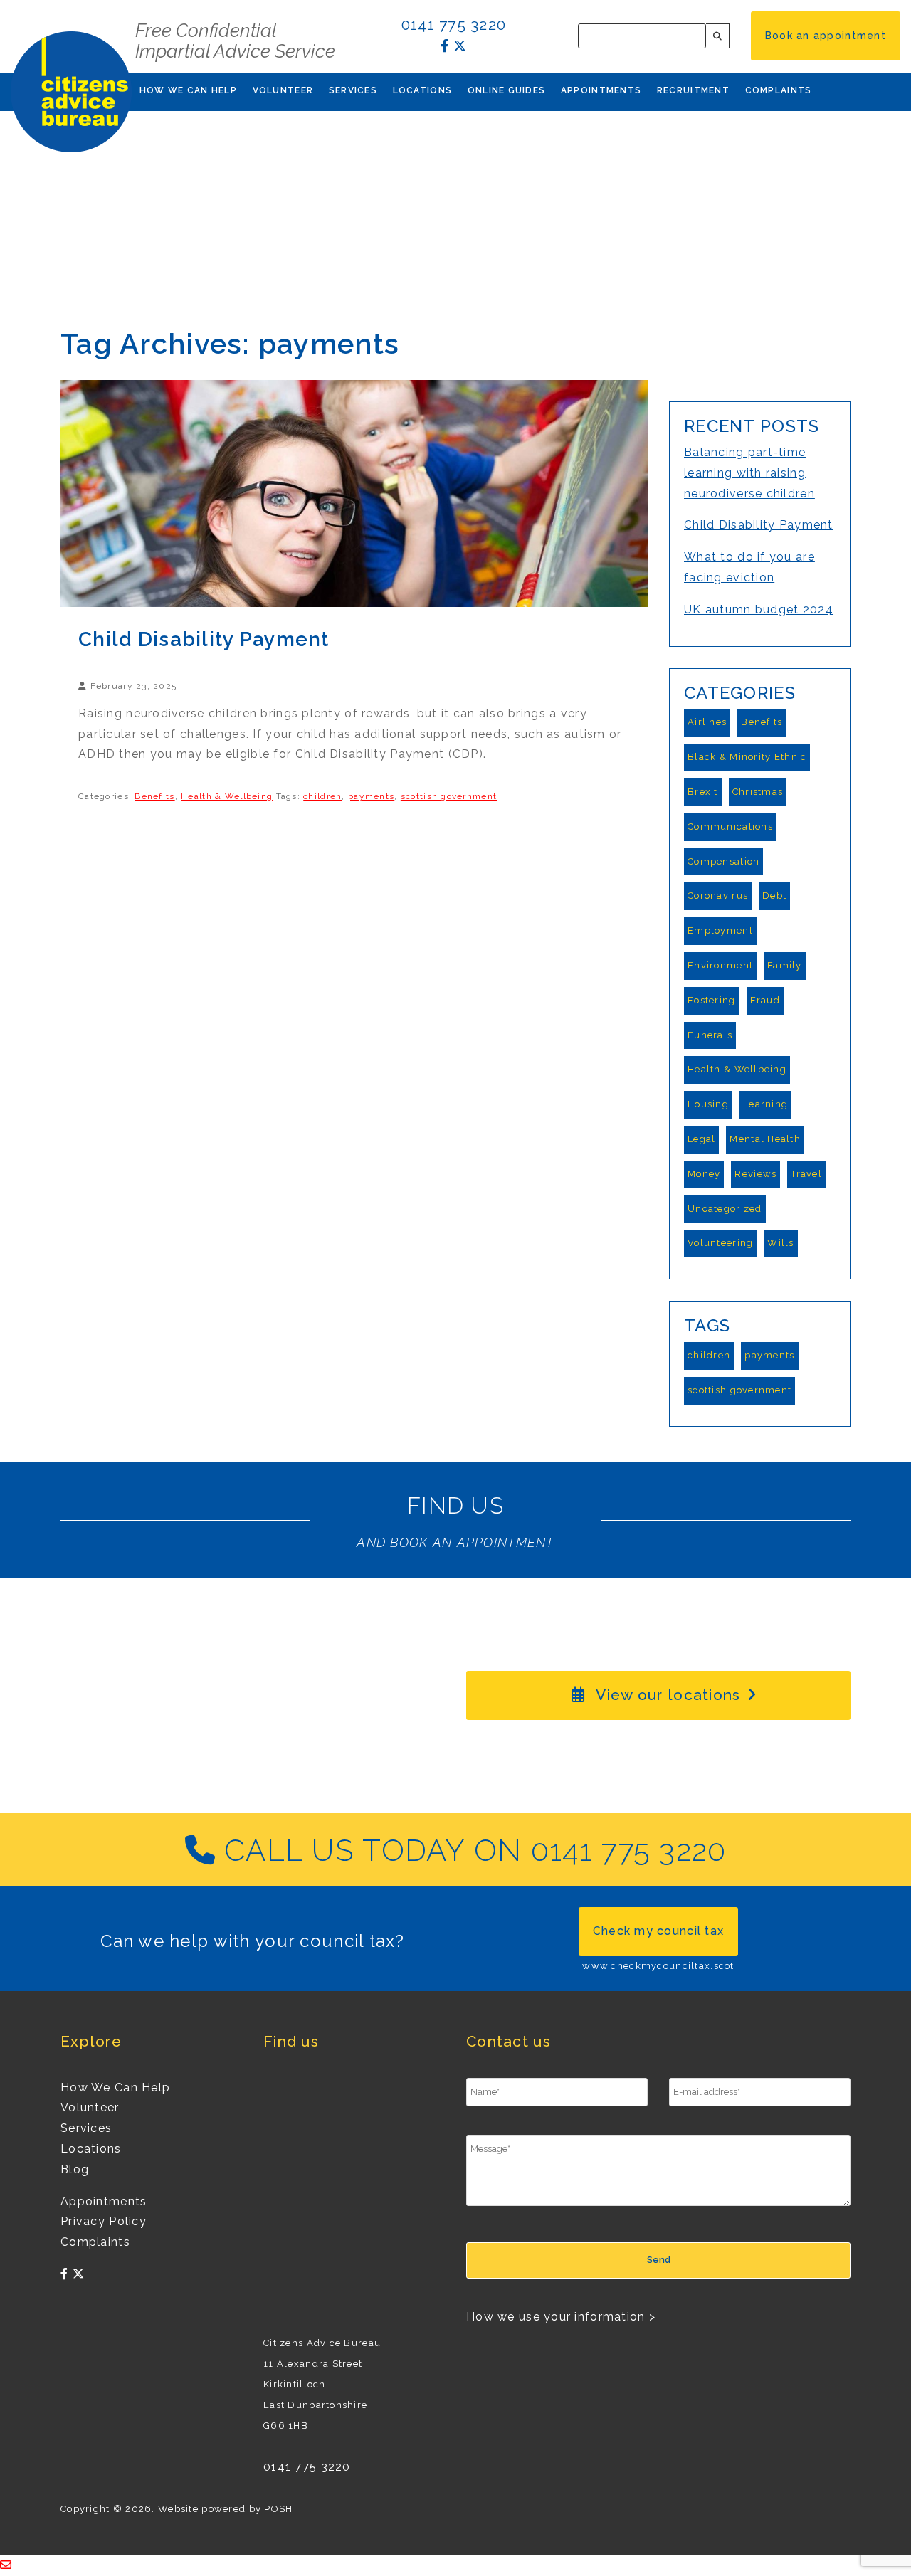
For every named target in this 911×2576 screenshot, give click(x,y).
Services (353, 90)
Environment (720, 965)
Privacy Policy (104, 2221)
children (322, 796)
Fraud (765, 1000)
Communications (730, 827)
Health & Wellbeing (227, 796)
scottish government (449, 796)
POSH (278, 2509)
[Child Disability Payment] (354, 493)
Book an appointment (826, 36)
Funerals (710, 1035)
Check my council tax (659, 1931)
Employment (720, 930)
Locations (423, 90)
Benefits (154, 796)
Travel (806, 1174)
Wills (780, 1243)
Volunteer (283, 90)
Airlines (707, 722)
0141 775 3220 (454, 25)
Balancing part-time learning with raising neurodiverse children (749, 473)
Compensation (723, 861)
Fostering (712, 1000)
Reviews (755, 1174)
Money (704, 1174)
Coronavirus (718, 896)
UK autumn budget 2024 (759, 609)
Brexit (703, 792)
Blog (75, 2169)
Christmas (758, 792)
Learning (765, 1104)
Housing (708, 1104)
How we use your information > (561, 2317)
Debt (774, 896)
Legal (701, 1139)
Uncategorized (725, 1209)
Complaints (779, 90)
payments (371, 796)
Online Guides (507, 90)
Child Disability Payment (204, 639)
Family (785, 965)
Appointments (601, 90)
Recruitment (693, 90)
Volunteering (720, 1243)
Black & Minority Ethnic (747, 757)
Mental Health (765, 1139)
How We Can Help (188, 90)
